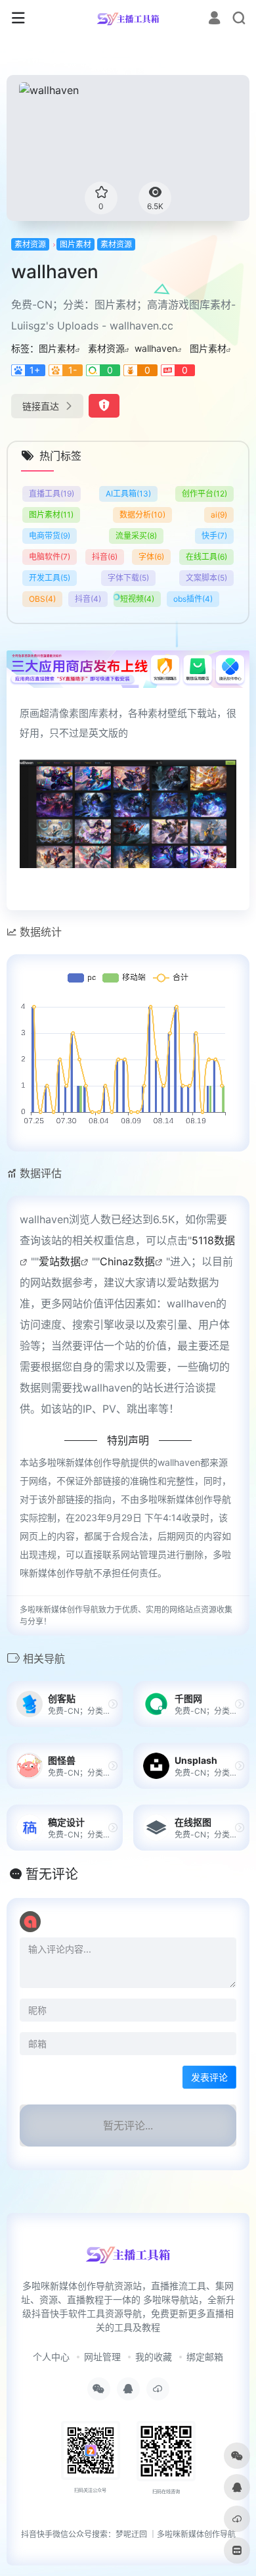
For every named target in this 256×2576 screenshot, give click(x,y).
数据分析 (142, 515)
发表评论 (209, 2077)
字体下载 (128, 578)
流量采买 (136, 536)
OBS (42, 599)
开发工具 (50, 578)
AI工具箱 (128, 494)
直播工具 (52, 494)
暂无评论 (52, 1874)
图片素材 (75, 244)
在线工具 (206, 557)
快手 (214, 536)
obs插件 (193, 599)
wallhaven (156, 348)
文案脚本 (206, 578)
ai (219, 515)
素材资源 (30, 244)
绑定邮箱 (205, 2357)
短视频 (137, 599)
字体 (151, 557)
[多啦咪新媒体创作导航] (128, 18)
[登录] (214, 19)
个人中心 (51, 2357)
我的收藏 (154, 2357)
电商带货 (50, 536)
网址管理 (102, 2357)
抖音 (105, 557)
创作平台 (204, 494)
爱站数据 (60, 1261)
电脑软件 (50, 557)
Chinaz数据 (127, 1261)
